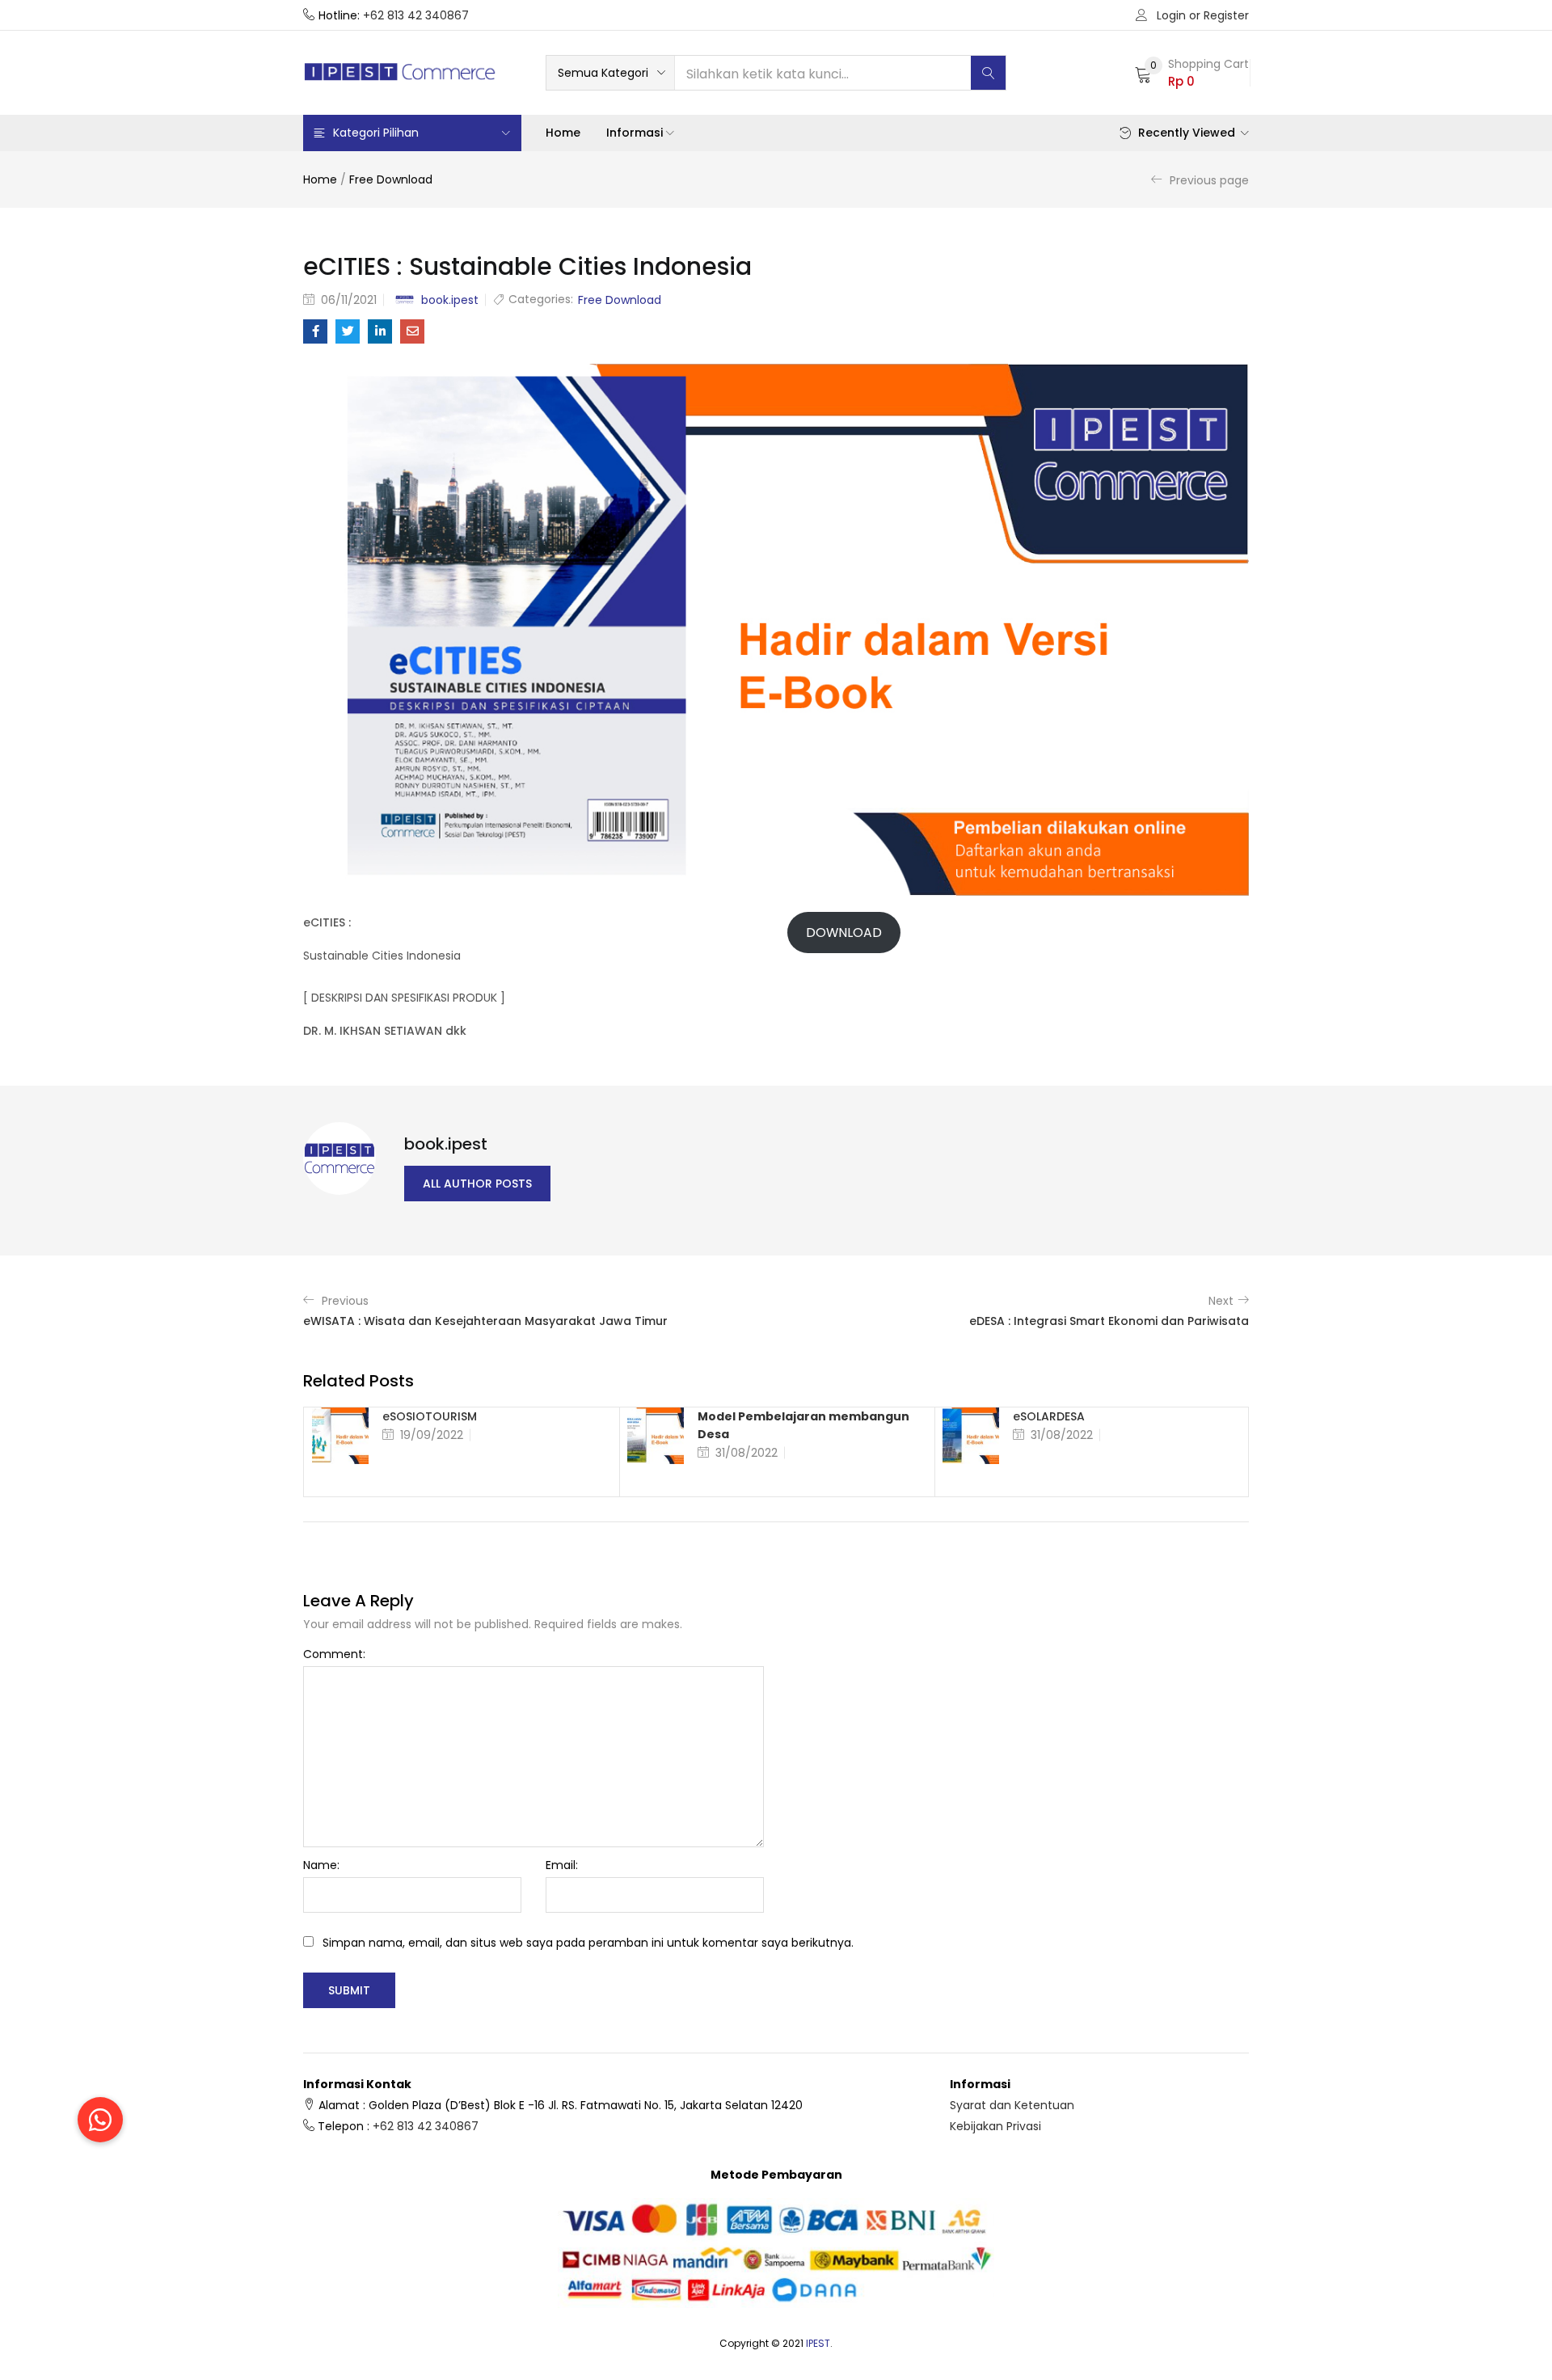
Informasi (636, 133)
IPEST (818, 2343)
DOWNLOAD (844, 933)
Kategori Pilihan (376, 133)
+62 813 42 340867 (416, 15)
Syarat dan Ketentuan (1012, 2105)
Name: (321, 1865)
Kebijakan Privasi (995, 2126)
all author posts (477, 1184)
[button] (610, 73)
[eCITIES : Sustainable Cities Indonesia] (315, 331)
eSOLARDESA (1049, 1416)
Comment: (334, 1654)
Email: (562, 1865)
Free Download (391, 179)
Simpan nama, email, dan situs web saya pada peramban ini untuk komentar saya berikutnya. (588, 1943)
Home (563, 133)
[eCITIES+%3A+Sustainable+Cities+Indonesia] (348, 331)
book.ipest (450, 300)
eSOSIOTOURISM (430, 1416)
